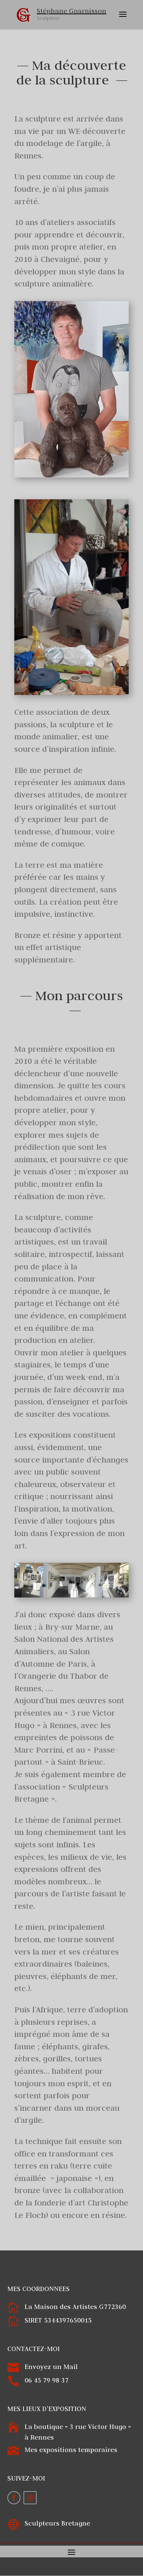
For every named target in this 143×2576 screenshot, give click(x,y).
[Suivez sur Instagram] (30, 2498)
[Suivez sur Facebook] (14, 2498)
